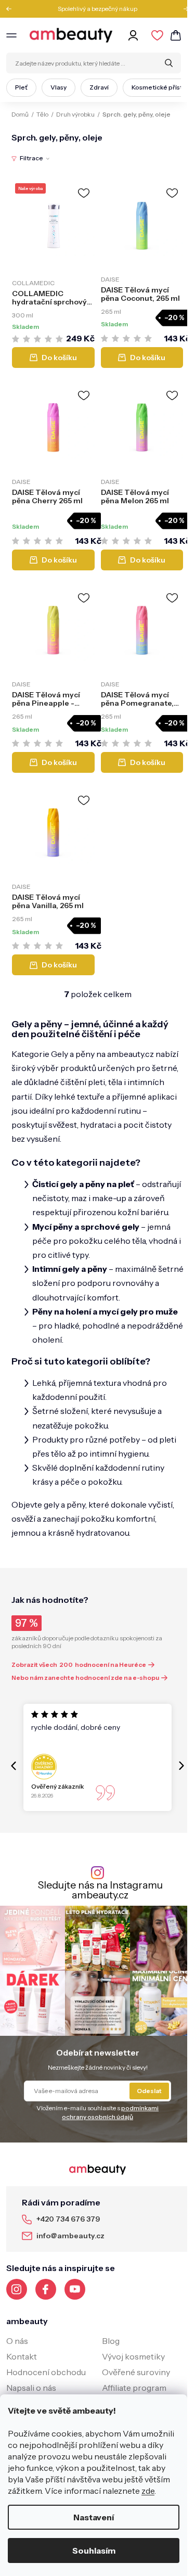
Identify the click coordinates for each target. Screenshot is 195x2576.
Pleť (21, 87)
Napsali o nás (31, 2388)
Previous (12, 9)
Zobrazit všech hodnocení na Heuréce (79, 1665)
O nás (17, 2341)
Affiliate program (134, 2388)
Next (183, 9)
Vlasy (58, 87)
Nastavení (94, 2517)
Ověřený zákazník (57, 1786)
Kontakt (22, 2356)
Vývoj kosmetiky (133, 2356)
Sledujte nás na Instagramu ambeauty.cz (100, 1890)
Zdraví (99, 87)
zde (148, 2491)
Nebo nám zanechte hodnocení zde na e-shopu (85, 1678)
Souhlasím (94, 2551)
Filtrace (31, 158)
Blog (111, 2341)
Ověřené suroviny (136, 2372)
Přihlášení (135, 35)
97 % (27, 1623)
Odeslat (149, 2091)
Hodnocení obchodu (46, 2372)
